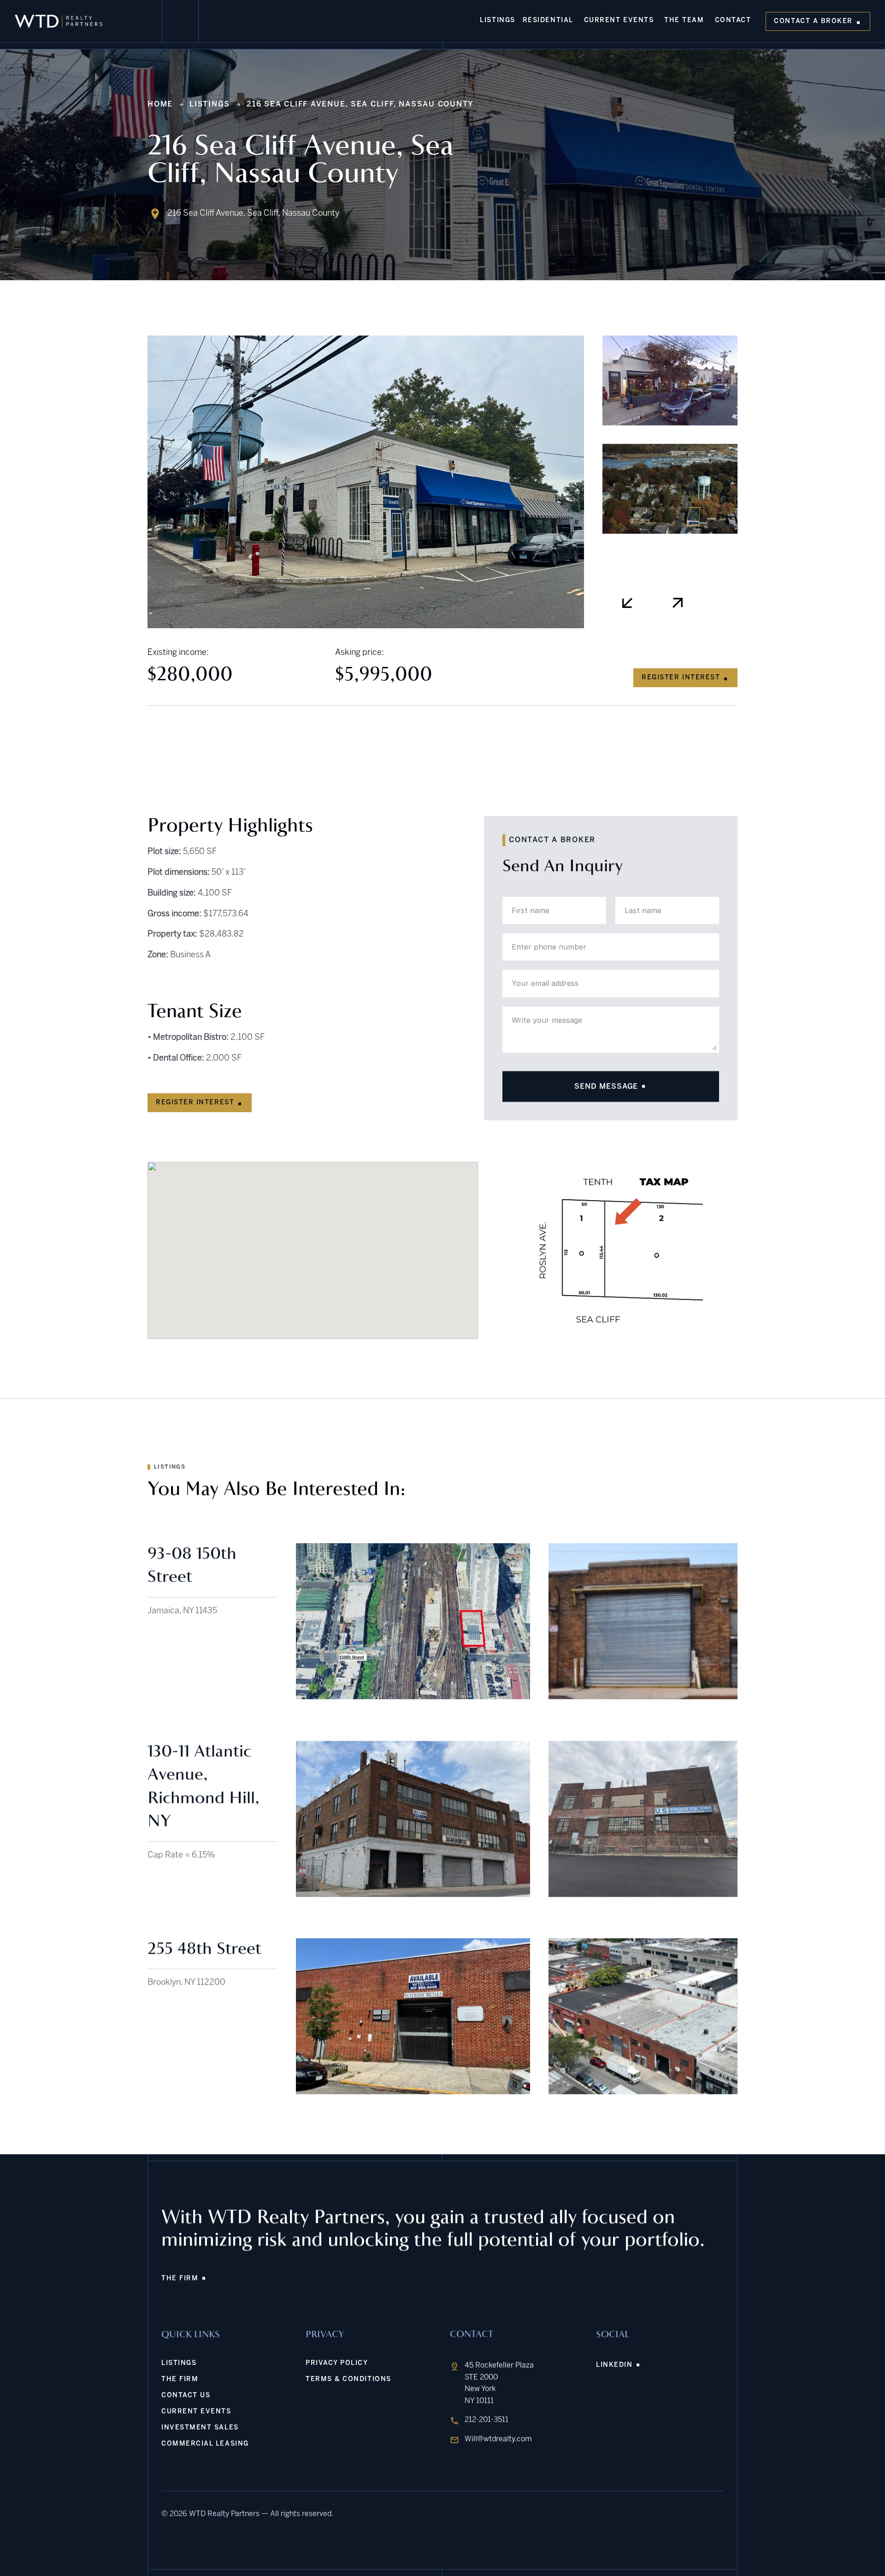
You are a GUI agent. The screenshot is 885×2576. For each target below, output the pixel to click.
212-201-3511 (487, 2420)
